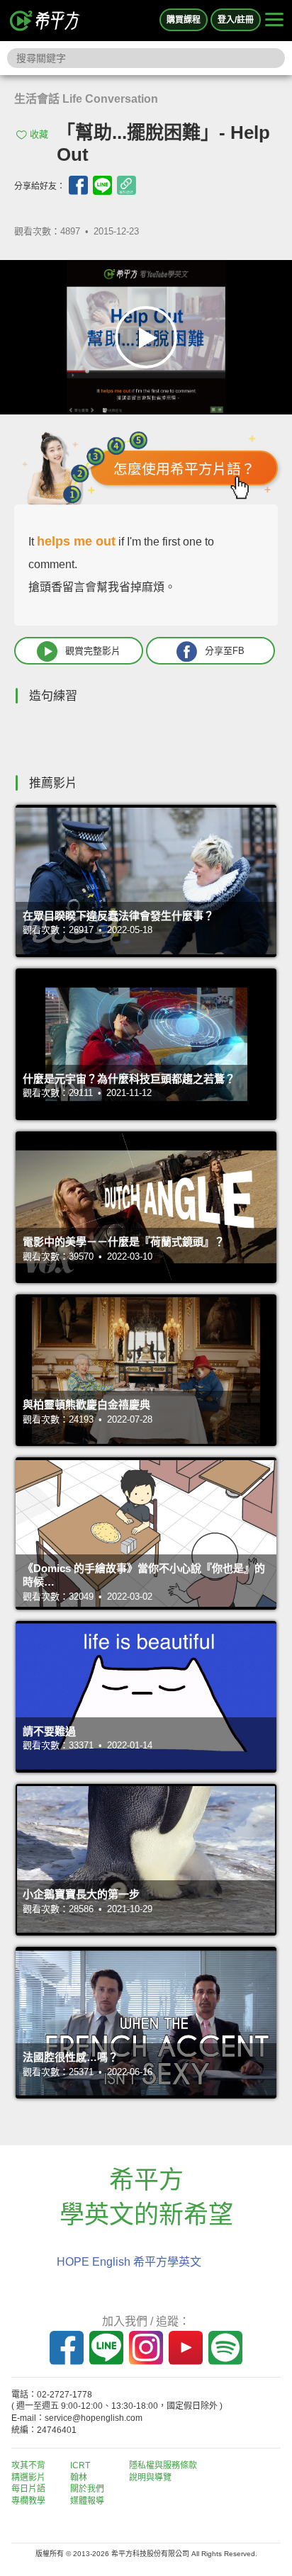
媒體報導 (87, 2501)
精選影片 (28, 2478)
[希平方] (45, 21)
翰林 (79, 2478)
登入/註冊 (236, 20)
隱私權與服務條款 (163, 2465)
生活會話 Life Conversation (86, 99)
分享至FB (225, 651)
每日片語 (28, 2489)
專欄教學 (28, 2501)
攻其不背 (28, 2465)
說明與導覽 (150, 2478)
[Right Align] (274, 21)
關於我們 (87, 2489)
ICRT (80, 2465)
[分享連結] (127, 185)
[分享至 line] (102, 185)
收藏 (39, 134)
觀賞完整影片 (93, 651)
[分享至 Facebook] (78, 185)
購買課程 (184, 20)
